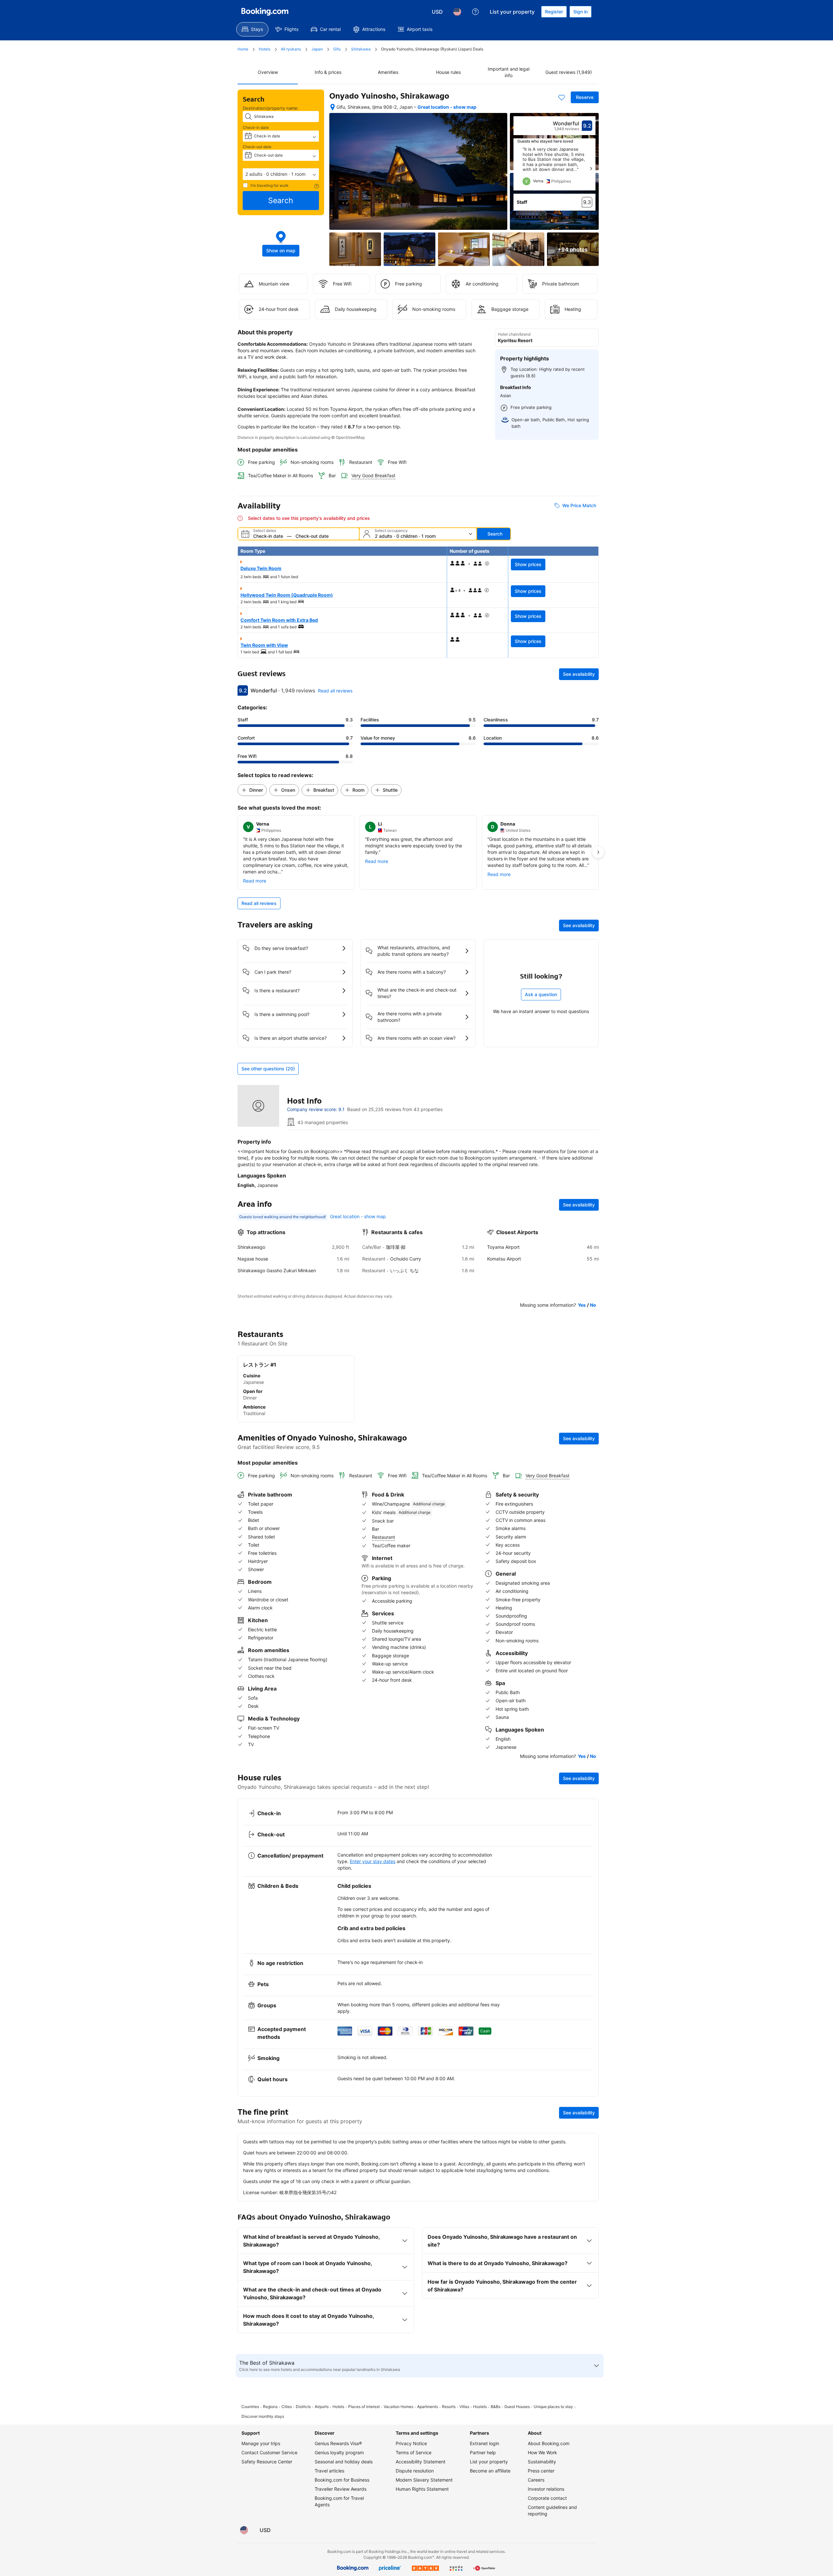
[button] (281, 174)
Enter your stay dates (373, 1861)
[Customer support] (475, 12)
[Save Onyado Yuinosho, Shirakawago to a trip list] (562, 97)
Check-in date (256, 127)
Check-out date (257, 147)
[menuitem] (252, 29)
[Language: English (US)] (457, 12)
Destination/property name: (271, 108)
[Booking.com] (265, 12)
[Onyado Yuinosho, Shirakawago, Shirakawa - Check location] (333, 107)
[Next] (591, 169)
